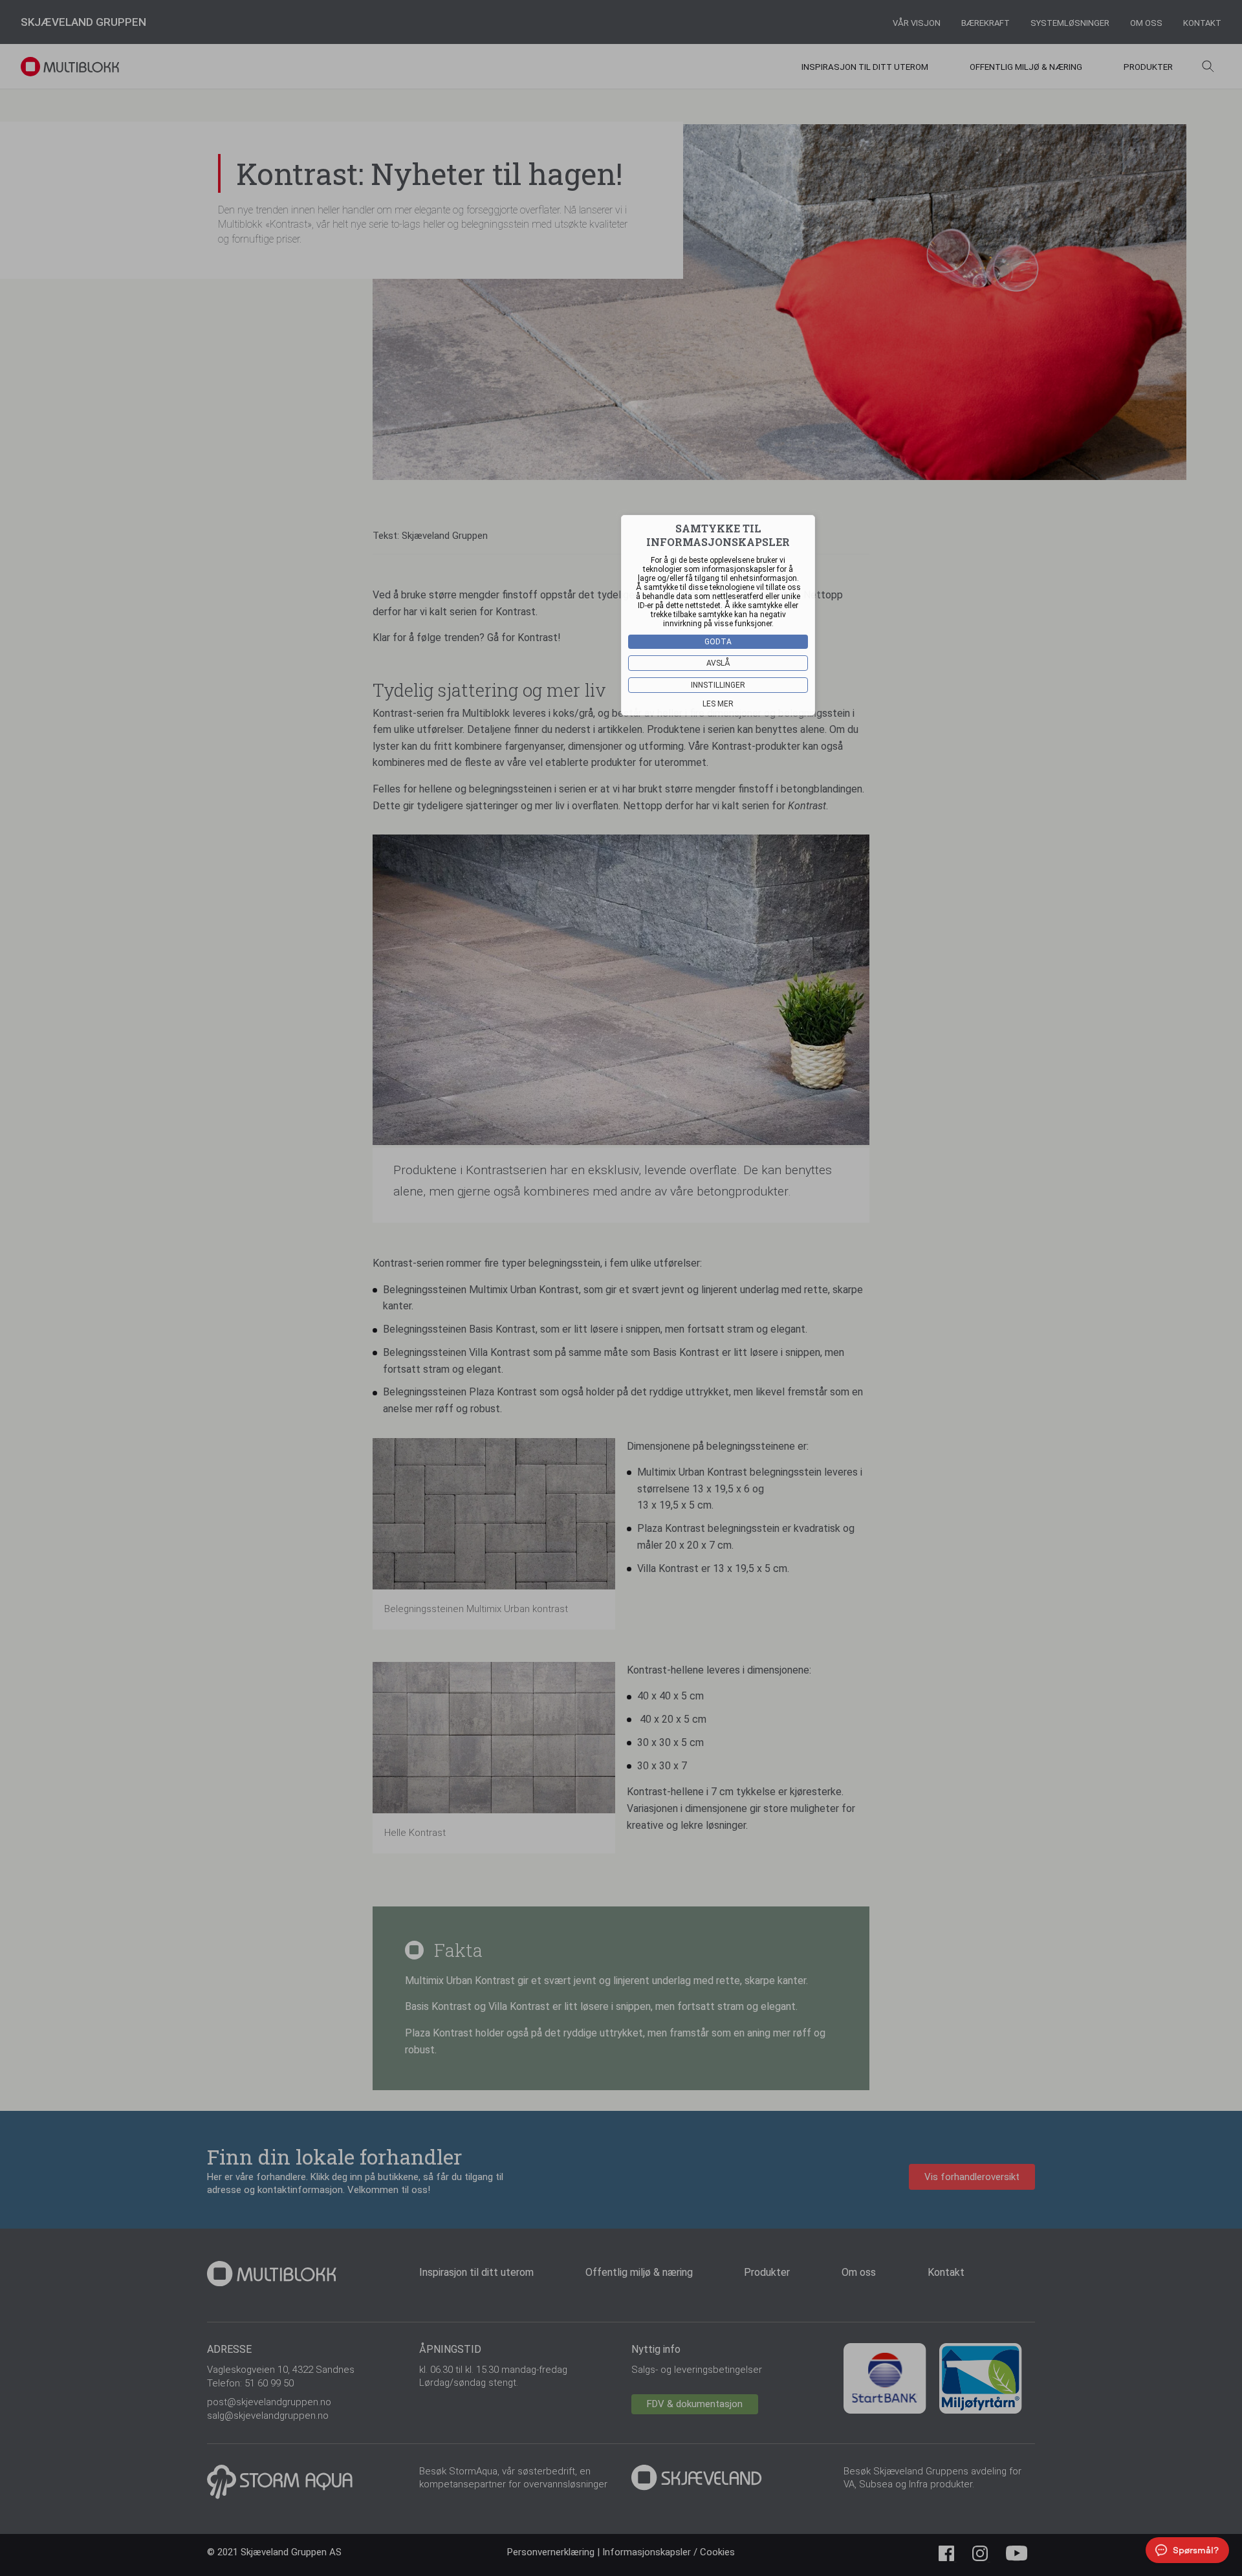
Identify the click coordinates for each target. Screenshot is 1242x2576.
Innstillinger (718, 685)
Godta (718, 642)
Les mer (718, 704)
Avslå (718, 663)
